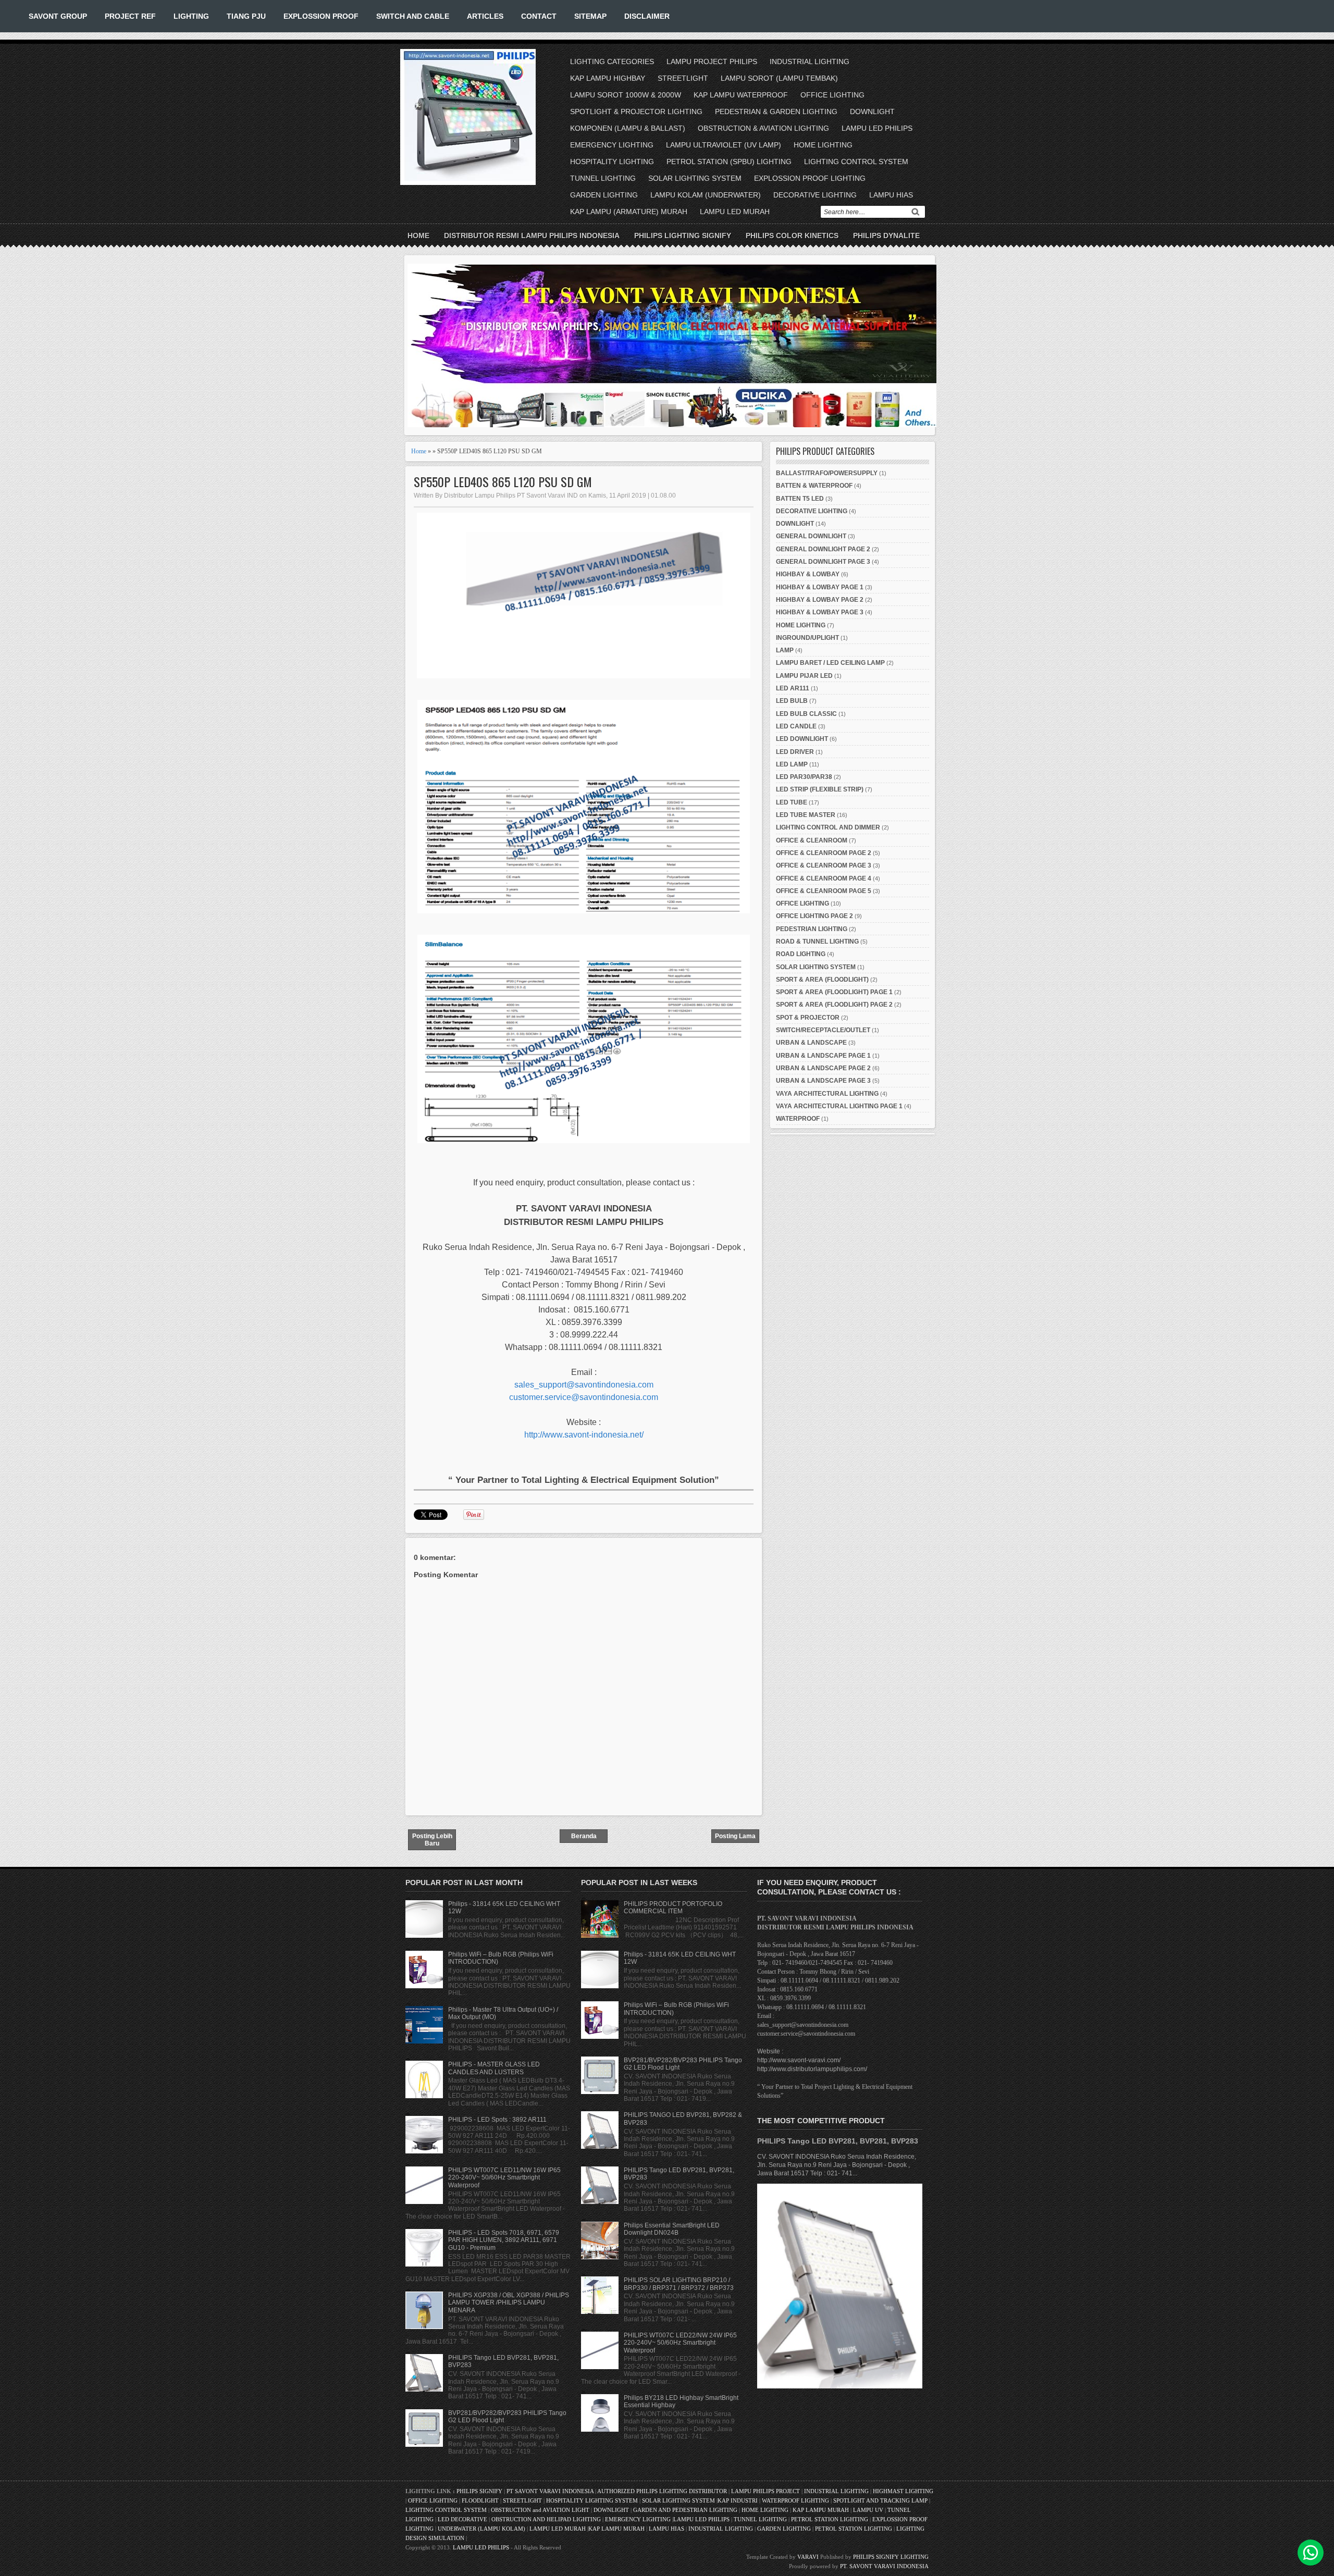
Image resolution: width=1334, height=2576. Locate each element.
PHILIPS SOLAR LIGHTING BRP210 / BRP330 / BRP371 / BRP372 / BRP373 (679, 2284)
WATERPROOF (798, 1119)
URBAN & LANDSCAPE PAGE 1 (823, 1056)
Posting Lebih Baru (432, 1840)
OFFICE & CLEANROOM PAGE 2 (824, 853)
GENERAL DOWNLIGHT (811, 536)
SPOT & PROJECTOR (808, 1018)
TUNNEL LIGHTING (603, 178)
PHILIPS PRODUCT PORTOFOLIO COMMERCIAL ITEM (673, 1908)
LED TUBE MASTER (806, 815)
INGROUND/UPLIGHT (807, 638)
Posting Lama (735, 1836)
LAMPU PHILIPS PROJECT (766, 2491)
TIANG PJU (246, 16)
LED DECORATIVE (462, 2519)
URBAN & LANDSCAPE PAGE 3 (823, 1081)
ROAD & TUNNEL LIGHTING (817, 942)
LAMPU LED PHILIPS (877, 128)
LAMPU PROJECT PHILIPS (712, 61)
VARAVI (808, 2557)
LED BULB (792, 701)
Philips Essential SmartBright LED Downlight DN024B (672, 2229)
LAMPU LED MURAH (735, 212)
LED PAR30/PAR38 (804, 777)
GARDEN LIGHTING (604, 195)
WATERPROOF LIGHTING (795, 2500)
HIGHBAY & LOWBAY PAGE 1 (820, 587)
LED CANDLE (796, 726)
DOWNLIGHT (872, 112)
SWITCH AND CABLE (413, 16)
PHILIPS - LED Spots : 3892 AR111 (497, 2120)
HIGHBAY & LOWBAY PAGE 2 (820, 600)
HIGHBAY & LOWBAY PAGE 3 (820, 612)
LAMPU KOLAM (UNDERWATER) (706, 195)
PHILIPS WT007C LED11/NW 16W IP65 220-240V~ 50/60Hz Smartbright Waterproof (504, 2178)
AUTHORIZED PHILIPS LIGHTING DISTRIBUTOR (663, 2491)
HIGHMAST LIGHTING (903, 2491)
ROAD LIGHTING (801, 954)
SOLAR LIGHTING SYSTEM (695, 178)
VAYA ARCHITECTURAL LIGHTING (827, 1094)
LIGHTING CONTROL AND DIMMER (828, 827)
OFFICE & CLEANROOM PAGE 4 (824, 878)
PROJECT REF (130, 16)
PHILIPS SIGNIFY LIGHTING (891, 2557)
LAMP (785, 650)
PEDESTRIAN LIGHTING (812, 929)
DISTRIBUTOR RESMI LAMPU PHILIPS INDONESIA (532, 236)
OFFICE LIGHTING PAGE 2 (814, 916)
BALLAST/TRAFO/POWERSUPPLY (827, 473)
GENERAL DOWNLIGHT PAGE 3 (823, 562)
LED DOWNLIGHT (802, 739)
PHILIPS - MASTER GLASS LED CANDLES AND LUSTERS (494, 2068)
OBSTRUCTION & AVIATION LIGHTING (763, 128)
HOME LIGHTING (823, 145)
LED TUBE (792, 802)
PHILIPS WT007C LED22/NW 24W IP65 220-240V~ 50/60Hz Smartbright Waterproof (680, 2343)
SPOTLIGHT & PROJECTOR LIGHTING (636, 112)
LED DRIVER (795, 752)
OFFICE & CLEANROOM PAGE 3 (824, 865)
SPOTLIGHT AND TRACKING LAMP (880, 2500)
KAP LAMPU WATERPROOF (741, 95)
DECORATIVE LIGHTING (815, 195)
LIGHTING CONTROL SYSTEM (856, 162)
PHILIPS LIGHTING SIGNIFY (683, 236)
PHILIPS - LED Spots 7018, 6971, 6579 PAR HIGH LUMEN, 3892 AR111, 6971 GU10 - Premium (504, 2240)
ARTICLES (485, 16)
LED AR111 (793, 688)
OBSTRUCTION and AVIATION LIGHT (540, 2510)
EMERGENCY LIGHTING (612, 145)
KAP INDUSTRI (738, 2500)
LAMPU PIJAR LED (804, 676)
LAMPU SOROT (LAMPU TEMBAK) (779, 78)
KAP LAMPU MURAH (821, 2510)
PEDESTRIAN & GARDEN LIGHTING (776, 112)
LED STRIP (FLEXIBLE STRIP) (820, 789)
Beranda (584, 1836)
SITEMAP (590, 16)
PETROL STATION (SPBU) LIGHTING (729, 162)
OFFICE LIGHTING (832, 95)
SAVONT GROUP (58, 16)
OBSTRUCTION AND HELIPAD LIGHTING (546, 2519)
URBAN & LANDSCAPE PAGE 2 (823, 1068)
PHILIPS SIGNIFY (480, 2491)
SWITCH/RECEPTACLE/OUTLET (823, 1030)
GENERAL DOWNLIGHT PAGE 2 (823, 549)
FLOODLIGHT (480, 2500)
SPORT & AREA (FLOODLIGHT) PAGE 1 (834, 992)
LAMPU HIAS (891, 195)
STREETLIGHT (683, 78)
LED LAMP (792, 764)
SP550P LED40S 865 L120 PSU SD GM (503, 482)
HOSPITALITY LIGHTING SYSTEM (592, 2500)
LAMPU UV (868, 2510)
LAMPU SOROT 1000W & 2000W (626, 95)
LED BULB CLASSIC (806, 714)
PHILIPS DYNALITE (886, 236)
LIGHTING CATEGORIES (612, 61)
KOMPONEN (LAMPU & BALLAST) (628, 128)
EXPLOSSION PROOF (321, 16)
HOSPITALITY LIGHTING (612, 162)
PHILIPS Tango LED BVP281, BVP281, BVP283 (838, 2141)
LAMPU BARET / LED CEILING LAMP (830, 663)
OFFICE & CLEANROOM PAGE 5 (824, 891)
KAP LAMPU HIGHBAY (608, 78)
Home (418, 236)
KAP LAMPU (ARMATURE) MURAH (629, 212)
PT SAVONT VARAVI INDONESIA (551, 2491)
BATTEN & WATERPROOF (814, 486)
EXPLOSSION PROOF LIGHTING (810, 178)
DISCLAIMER (647, 16)
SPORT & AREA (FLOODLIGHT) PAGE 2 (834, 1005)
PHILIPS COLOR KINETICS (792, 236)
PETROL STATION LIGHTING (830, 2519)
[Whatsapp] (1311, 2553)
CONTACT (539, 16)
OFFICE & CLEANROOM (812, 840)
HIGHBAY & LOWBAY (808, 574)
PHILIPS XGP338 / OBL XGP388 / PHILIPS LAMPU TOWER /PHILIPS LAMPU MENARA (509, 2303)
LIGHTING (191, 16)
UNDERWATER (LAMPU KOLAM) (481, 2529)
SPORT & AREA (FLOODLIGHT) (822, 980)
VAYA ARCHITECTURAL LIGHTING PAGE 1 (839, 1106)
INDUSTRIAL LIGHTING (810, 61)
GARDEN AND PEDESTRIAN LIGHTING (685, 2510)
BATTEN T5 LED (800, 499)
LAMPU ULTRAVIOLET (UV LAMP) (724, 145)
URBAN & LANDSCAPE (811, 1043)
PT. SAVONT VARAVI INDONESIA (884, 2566)
